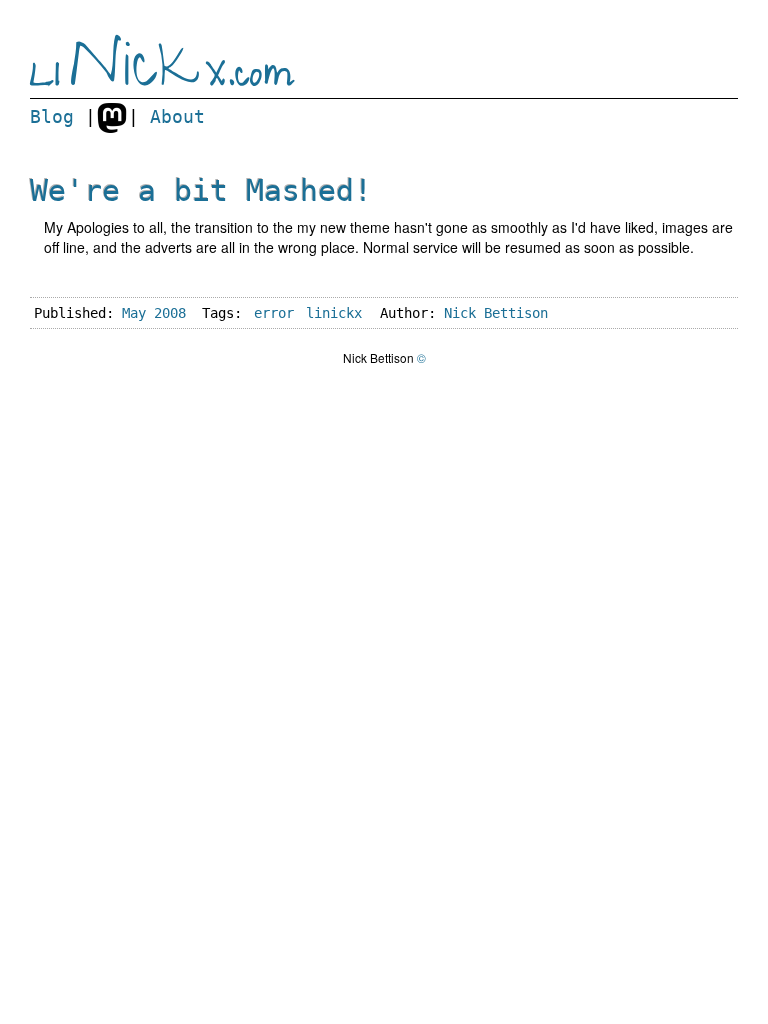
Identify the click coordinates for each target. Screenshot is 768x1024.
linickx (334, 313)
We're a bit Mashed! (201, 190)
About (177, 117)
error (274, 313)
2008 (170, 313)
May (134, 313)
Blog (52, 117)
